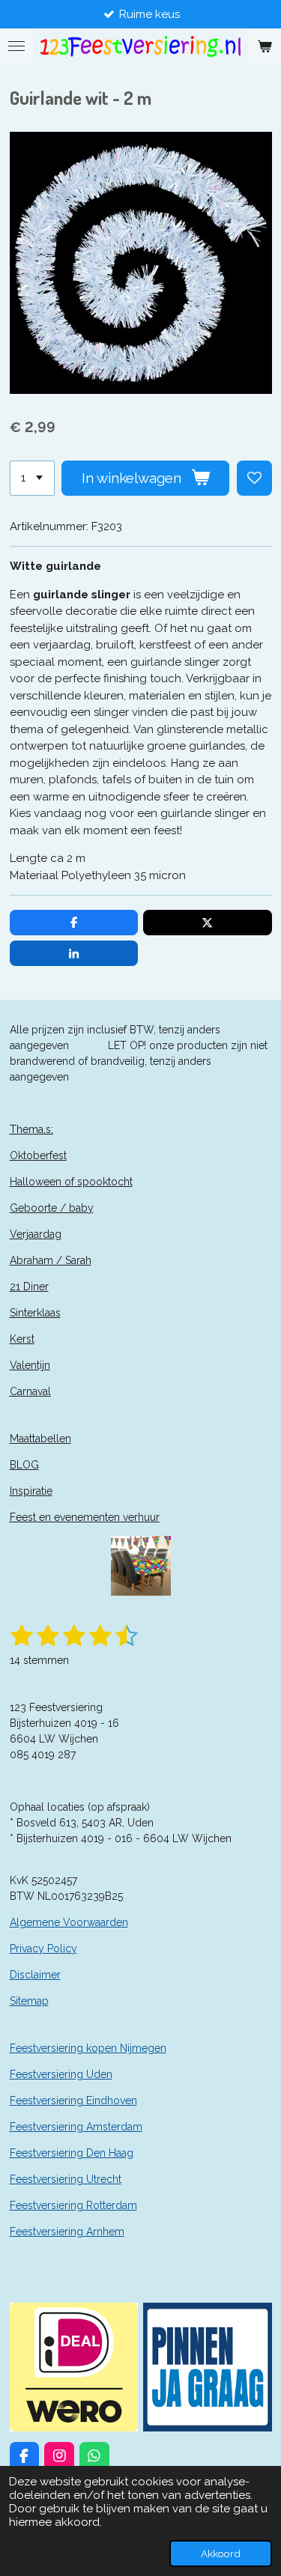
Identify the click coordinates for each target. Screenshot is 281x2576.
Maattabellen (40, 1439)
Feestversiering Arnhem (67, 2232)
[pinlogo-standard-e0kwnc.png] (208, 2367)
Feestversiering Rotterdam (73, 2205)
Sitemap (29, 2001)
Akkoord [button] (221, 2554)
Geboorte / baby (52, 1208)
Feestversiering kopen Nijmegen (88, 2048)
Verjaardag (36, 1234)
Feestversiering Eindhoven (73, 2100)
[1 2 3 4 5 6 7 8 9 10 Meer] (32, 478)
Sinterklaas (35, 1313)
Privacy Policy (43, 1948)
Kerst (22, 1339)
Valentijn (30, 1365)
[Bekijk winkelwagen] (265, 46)
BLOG (24, 1465)
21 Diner (29, 1287)
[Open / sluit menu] (16, 46)
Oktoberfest (38, 1155)
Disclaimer (35, 1975)
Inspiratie (31, 1491)
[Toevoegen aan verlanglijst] (254, 478)
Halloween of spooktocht (71, 1182)
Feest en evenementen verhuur (85, 1517)
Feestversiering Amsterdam (76, 2127)
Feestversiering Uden (61, 2074)
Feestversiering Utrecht (66, 2179)
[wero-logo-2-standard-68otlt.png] (74, 2367)
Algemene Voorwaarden (69, 1922)
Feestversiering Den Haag (72, 2153)
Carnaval (30, 1391)
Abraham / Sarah (51, 1260)
